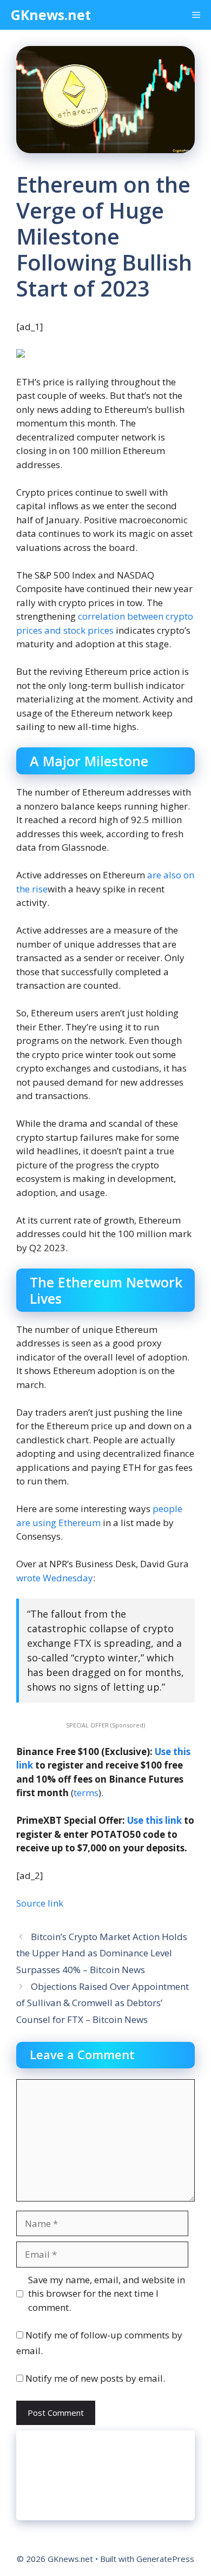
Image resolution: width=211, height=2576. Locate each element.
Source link (40, 1903)
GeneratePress (165, 2559)
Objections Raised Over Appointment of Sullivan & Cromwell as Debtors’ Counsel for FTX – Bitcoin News (103, 2003)
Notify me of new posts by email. (95, 2378)
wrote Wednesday (55, 1578)
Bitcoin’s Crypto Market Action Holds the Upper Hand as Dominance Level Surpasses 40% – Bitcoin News (102, 1953)
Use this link (154, 1820)
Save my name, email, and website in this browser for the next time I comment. (107, 2294)
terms (86, 1793)
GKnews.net (51, 15)
